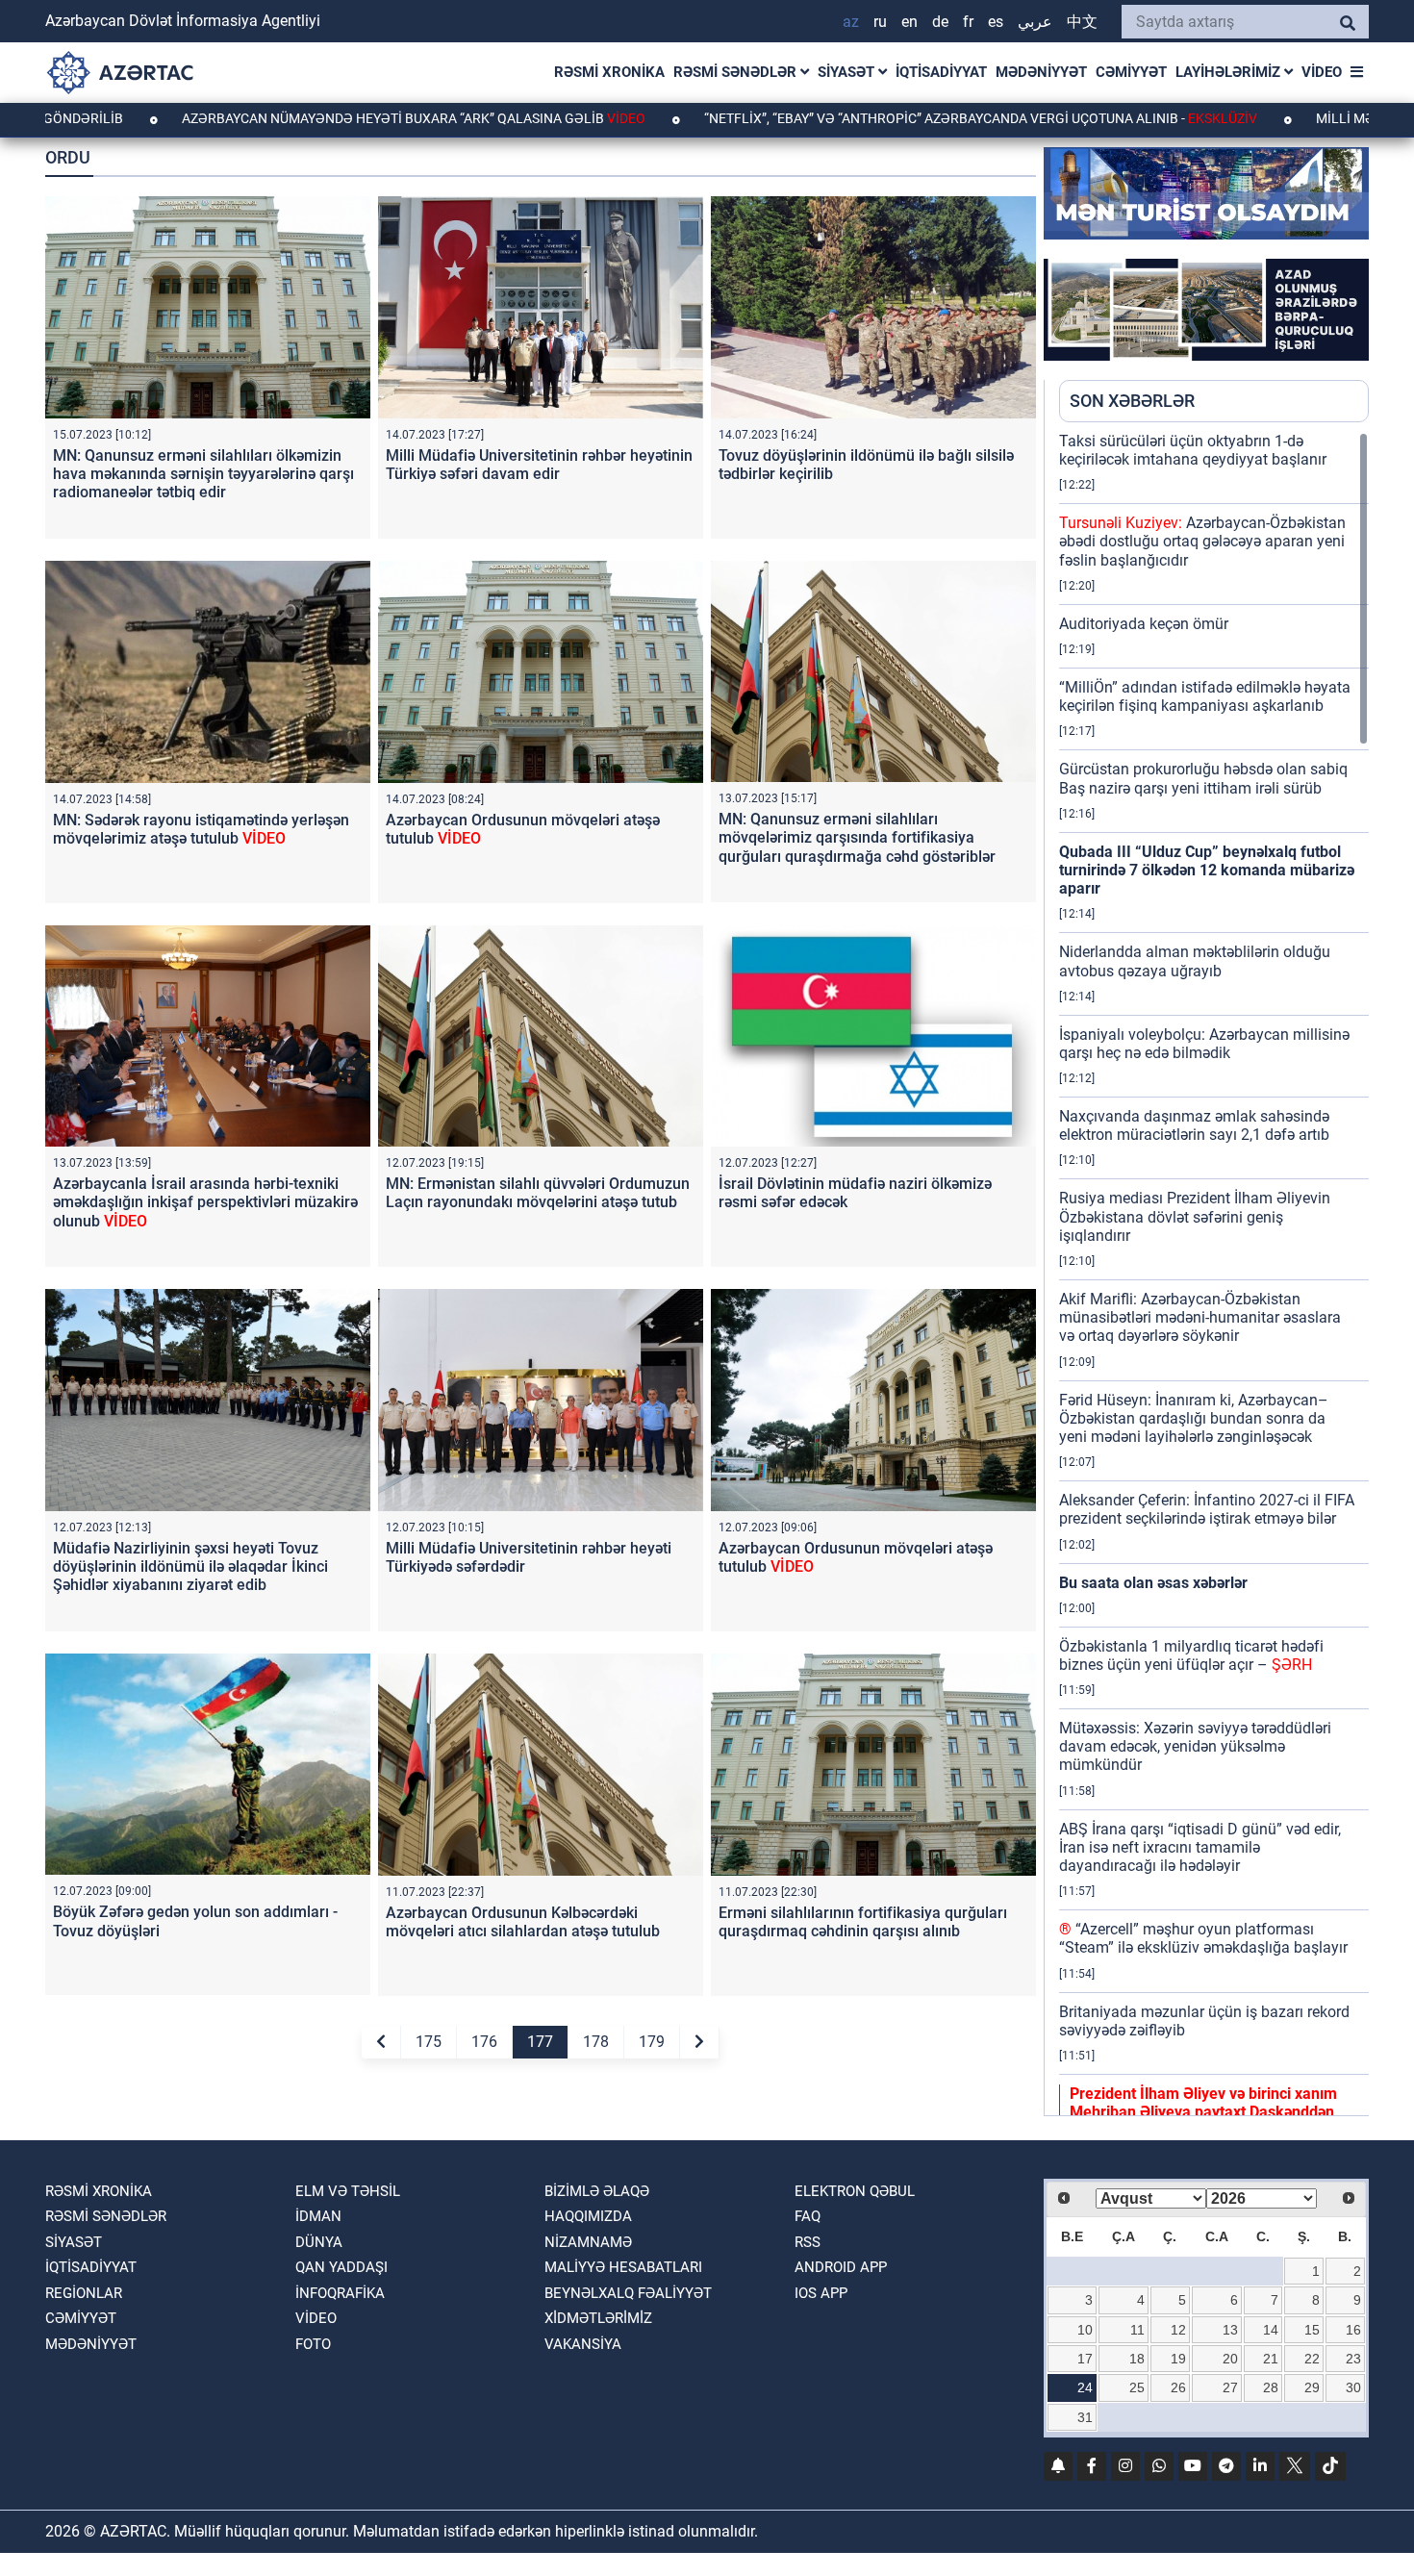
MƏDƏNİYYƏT (1041, 72)
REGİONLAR (84, 2293)
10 (1085, 2330)
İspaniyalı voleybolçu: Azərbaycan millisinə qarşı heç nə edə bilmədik (1204, 1044)
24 (1085, 2387)
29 (1312, 2387)
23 (1353, 2359)
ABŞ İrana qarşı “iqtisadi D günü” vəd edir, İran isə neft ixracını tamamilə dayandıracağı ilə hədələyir (1200, 1847)
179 (652, 2042)
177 (540, 2042)
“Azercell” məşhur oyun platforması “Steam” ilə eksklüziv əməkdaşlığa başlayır (1203, 1938)
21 (1271, 2359)
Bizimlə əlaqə (597, 2191)
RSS (808, 2242)
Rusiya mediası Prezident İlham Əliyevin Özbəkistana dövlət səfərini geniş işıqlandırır (1195, 1216)
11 (1137, 2330)
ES (996, 22)
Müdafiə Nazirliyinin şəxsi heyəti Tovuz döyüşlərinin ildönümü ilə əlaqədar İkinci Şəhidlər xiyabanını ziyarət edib (190, 1566)
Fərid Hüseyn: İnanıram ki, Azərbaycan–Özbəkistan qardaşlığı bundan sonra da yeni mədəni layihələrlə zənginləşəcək (1194, 1418)
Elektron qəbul (855, 2191)
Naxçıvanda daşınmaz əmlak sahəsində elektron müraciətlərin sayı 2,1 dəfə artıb (1194, 1125)
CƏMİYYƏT (1131, 72)
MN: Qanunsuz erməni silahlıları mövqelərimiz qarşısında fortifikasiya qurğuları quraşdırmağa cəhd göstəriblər (857, 837)
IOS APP (821, 2293)
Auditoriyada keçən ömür (1144, 624)
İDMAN (318, 2216)
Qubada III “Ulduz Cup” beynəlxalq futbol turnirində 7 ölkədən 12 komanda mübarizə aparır (1207, 870)
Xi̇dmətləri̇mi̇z (598, 2318)
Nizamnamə (588, 2242)
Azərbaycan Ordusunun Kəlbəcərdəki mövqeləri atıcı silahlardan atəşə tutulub (523, 1922)
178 (596, 2042)
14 (1271, 2330)
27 (1230, 2387)
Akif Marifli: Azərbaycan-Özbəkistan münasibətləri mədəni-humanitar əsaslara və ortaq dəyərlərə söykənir (1200, 1317)
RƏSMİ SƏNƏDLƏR (737, 72)
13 (1230, 2330)
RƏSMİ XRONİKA (609, 72)
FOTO (313, 2344)
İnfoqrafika (340, 2293)
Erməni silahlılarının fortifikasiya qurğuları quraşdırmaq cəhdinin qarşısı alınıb (863, 1922)
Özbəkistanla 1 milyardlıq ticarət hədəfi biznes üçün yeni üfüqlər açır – (1191, 1655)
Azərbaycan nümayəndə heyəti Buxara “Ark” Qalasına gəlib (287, 118)
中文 (1082, 22)
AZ (851, 22)
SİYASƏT (848, 72)
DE (940, 22)
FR (968, 22)
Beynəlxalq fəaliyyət (628, 2293)
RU (880, 22)
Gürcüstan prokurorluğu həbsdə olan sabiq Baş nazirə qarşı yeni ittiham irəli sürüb (1203, 778)
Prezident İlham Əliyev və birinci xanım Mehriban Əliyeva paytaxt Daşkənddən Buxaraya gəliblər (1203, 2112)
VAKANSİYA (583, 2344)
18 (1137, 2359)
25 (1137, 2387)
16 (1353, 2330)
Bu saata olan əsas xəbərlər (1153, 1583)
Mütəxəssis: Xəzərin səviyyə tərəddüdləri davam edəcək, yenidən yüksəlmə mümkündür (1195, 1746)
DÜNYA (319, 2242)
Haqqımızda (588, 2216)
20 (1230, 2359)
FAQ (808, 2216)
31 (1085, 2417)
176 (484, 2042)
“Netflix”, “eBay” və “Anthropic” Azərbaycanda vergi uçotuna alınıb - (854, 118)
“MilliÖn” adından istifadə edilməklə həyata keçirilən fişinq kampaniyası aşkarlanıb (1205, 696)
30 (1353, 2387)
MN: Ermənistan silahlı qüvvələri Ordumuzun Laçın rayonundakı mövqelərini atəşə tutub (538, 1193)
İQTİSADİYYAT (941, 72)
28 (1271, 2387)
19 (1178, 2359)
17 (1085, 2359)
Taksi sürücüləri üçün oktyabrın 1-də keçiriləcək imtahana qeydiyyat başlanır (1193, 450)
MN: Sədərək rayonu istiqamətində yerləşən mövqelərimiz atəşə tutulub (201, 829)
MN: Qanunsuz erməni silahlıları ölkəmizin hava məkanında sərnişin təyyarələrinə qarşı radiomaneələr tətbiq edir (203, 474)
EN (909, 22)
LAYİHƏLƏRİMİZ (1230, 72)
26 (1178, 2387)
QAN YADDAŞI (341, 2267)
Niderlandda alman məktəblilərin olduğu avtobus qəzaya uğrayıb (1195, 961)
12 (1178, 2330)
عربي (1035, 22)
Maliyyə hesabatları (623, 2267)
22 (1312, 2359)
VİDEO (1322, 72)
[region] (1214, 1274)
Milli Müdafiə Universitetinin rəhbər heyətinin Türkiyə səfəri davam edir (539, 465)
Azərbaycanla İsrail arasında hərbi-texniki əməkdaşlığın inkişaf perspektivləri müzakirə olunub (205, 1202)
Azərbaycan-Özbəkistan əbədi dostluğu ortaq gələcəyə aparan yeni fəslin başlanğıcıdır (1202, 541)
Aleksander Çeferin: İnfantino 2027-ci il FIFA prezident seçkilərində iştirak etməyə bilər (1207, 1509)
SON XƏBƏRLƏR (1132, 401)
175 (429, 2042)
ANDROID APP (841, 2267)
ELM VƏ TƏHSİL (348, 2191)
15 (1312, 2330)
